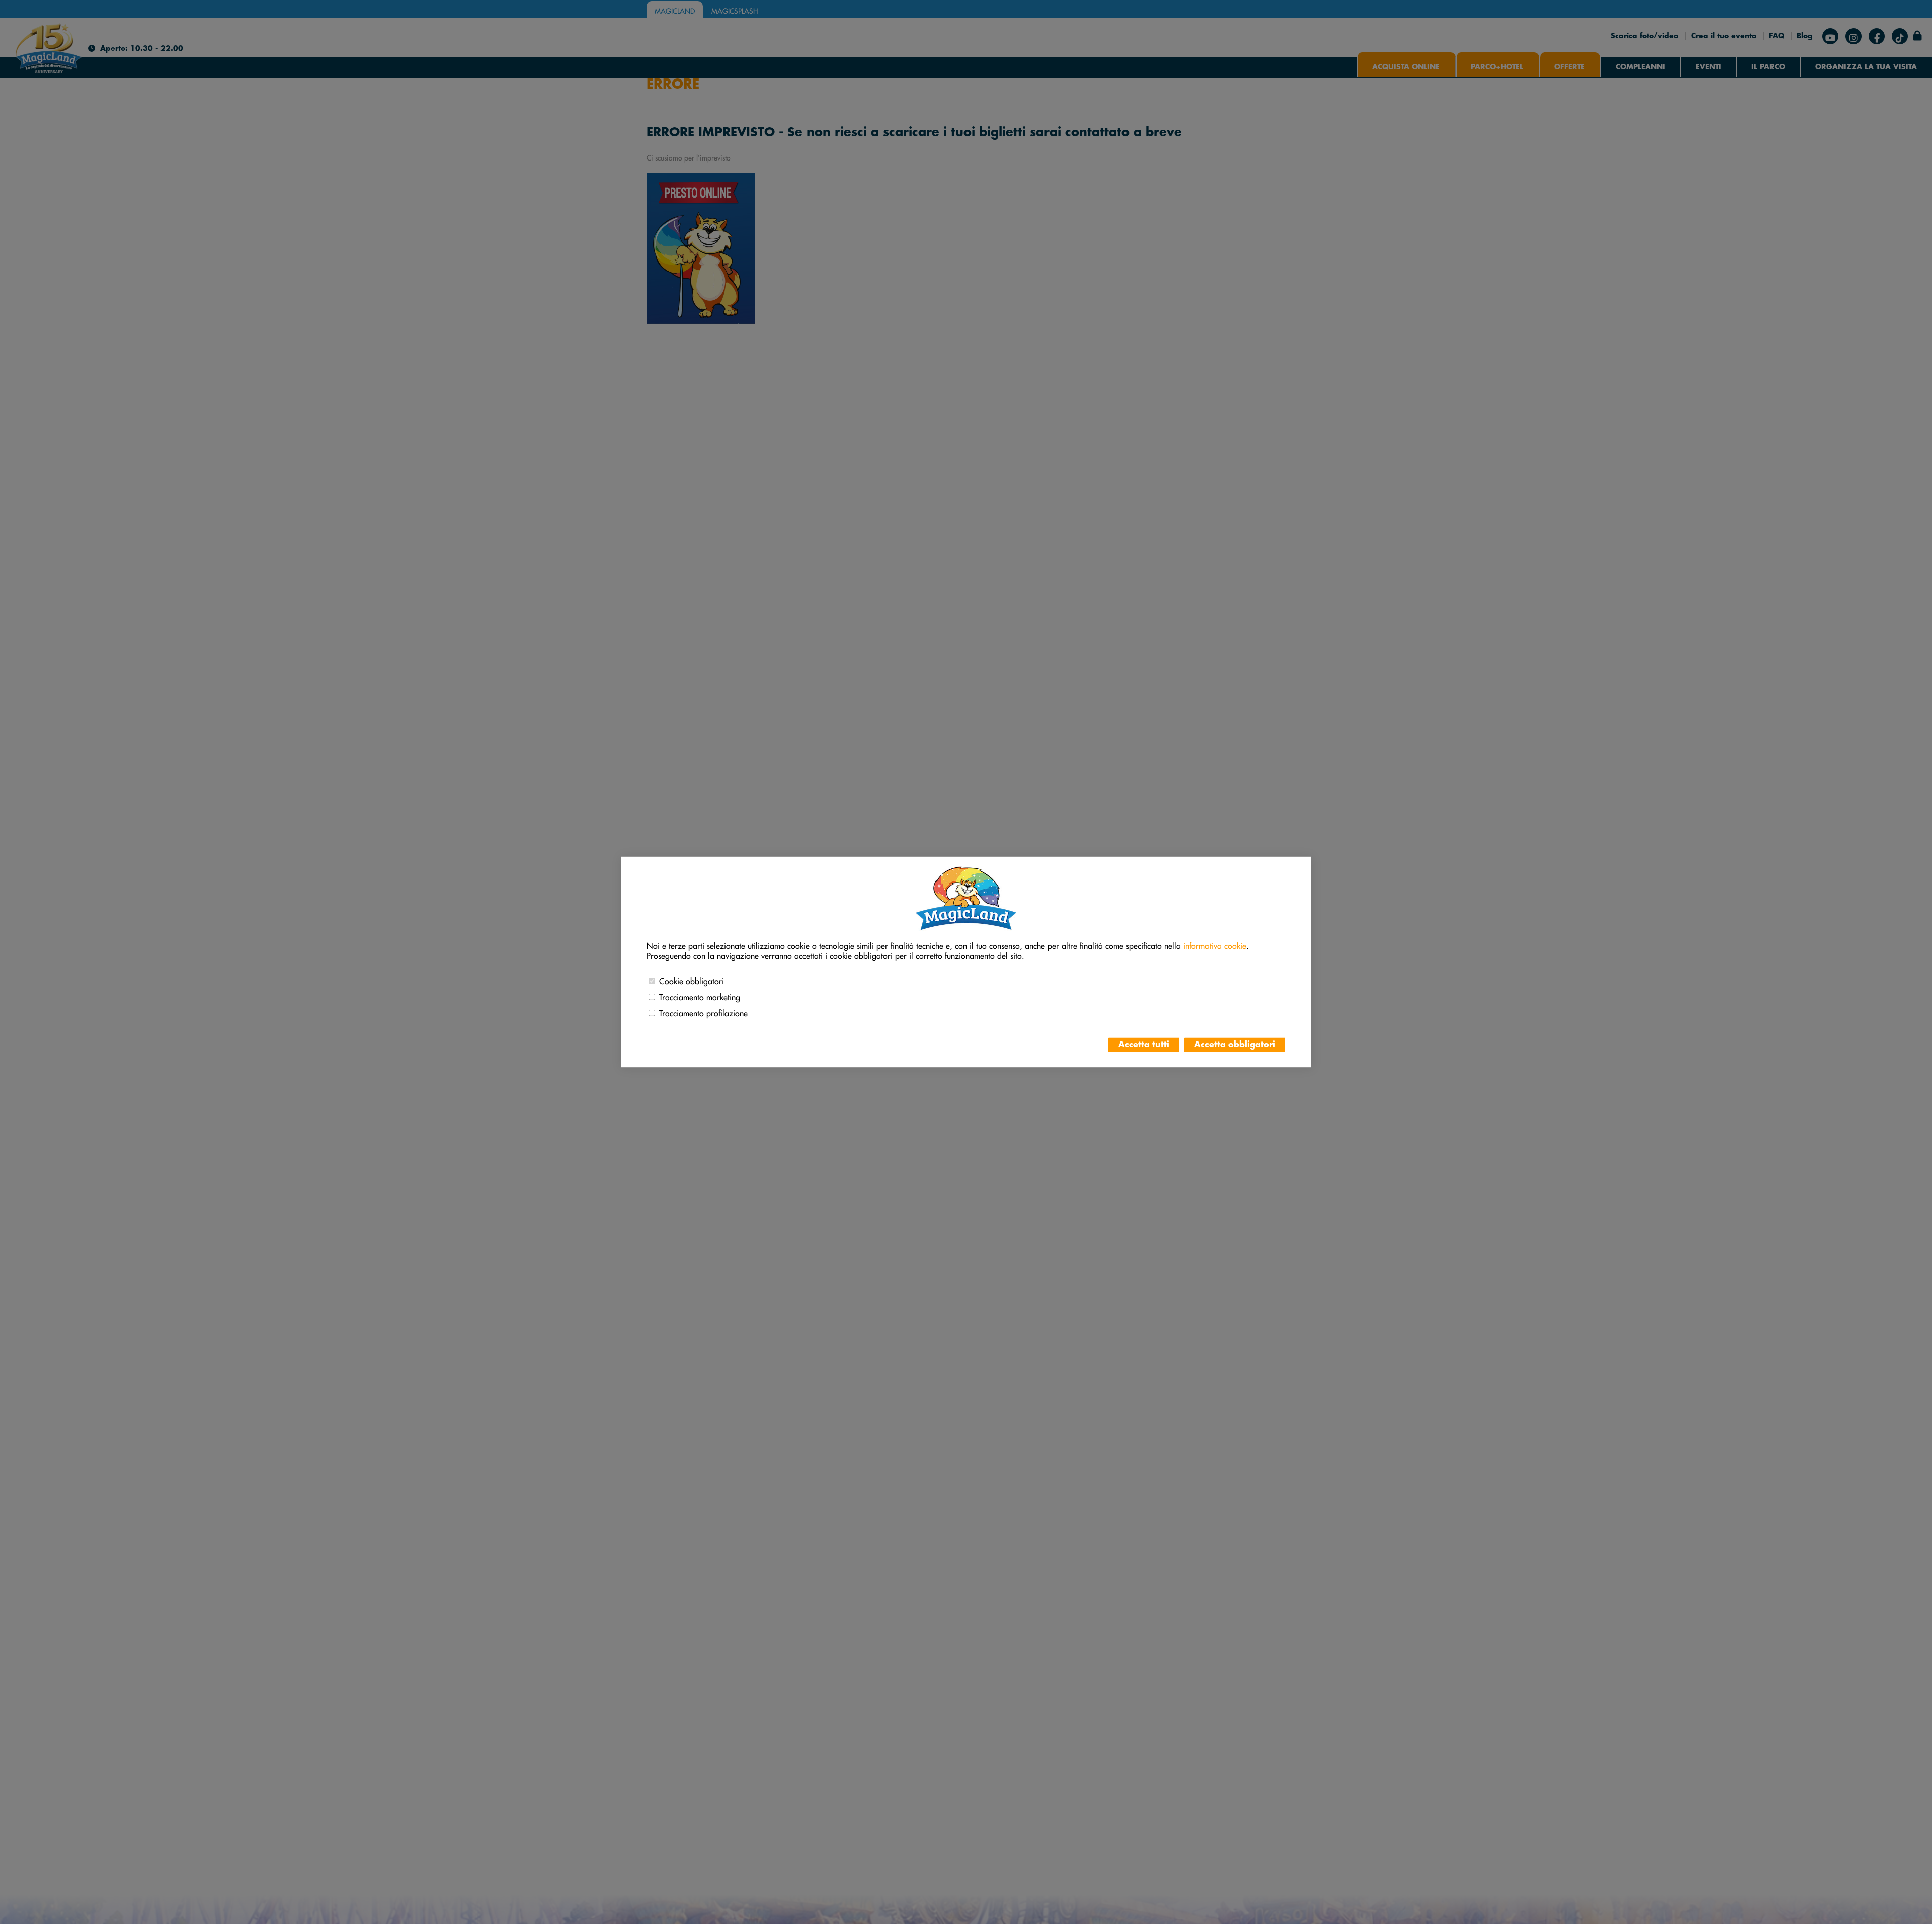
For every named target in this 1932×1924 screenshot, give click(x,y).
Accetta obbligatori (1235, 1045)
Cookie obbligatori (692, 980)
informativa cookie (1215, 944)
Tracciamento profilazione (703, 1012)
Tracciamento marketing (700, 996)
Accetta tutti (1144, 1045)
